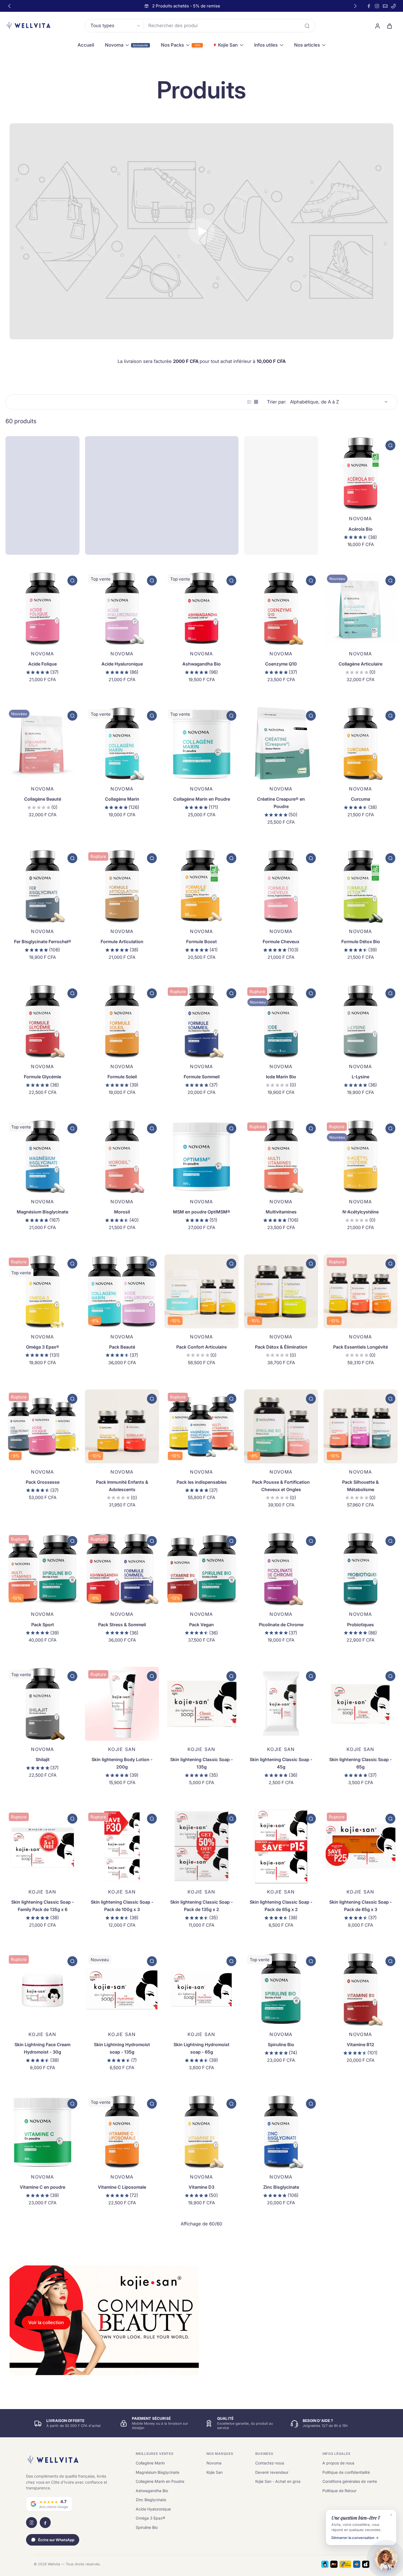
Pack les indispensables (202, 1482)
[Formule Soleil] (122, 1021)
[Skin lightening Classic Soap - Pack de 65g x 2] (281, 1846)
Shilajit (43, 1759)
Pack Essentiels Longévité (361, 1347)
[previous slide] (9, 6)
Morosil (122, 1212)
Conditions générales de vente (350, 2481)
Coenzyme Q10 (281, 664)
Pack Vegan (201, 1625)
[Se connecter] (377, 26)
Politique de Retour (339, 2491)
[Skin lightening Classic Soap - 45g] (281, 1704)
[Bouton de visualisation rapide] (390, 445)
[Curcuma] (361, 743)
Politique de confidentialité (346, 2472)
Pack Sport (43, 1625)
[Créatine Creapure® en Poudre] (281, 743)
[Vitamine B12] (361, 1989)
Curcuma (361, 799)
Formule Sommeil (202, 1077)
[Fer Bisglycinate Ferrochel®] (42, 886)
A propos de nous (338, 2463)
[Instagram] (377, 6)
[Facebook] (369, 6)
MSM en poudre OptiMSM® (202, 1212)
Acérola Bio (361, 529)
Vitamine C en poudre (42, 2187)
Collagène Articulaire (361, 664)
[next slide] (355, 6)
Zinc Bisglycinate (281, 2187)
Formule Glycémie (42, 1077)
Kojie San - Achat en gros (278, 2481)
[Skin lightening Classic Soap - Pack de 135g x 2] (201, 1846)
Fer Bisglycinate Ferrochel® (43, 942)
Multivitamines (281, 1212)
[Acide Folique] (42, 608)
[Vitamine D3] (201, 2131)
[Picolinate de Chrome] (281, 1569)
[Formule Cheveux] (281, 886)
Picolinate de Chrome (281, 1625)
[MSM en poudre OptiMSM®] (201, 1156)
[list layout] (249, 402)
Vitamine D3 (201, 2187)
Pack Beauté (122, 1347)
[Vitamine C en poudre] (42, 2131)
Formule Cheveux (281, 942)
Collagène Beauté (43, 799)
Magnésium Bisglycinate (42, 1212)
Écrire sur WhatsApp (56, 2540)
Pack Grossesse (43, 1482)
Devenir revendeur (272, 2472)
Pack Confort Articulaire (201, 1347)
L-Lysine (361, 1077)
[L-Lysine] (361, 1021)
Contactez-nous (270, 2463)
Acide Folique (42, 664)
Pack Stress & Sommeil (122, 1625)
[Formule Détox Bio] (361, 886)
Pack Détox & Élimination (281, 1347)
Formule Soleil (122, 1077)
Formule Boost (201, 942)
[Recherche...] (307, 26)
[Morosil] (122, 1156)
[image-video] (201, 231)
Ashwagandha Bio (201, 664)
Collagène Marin (122, 799)
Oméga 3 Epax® (43, 1347)
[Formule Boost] (201, 886)
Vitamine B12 (361, 2045)
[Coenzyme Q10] (281, 608)
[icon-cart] (389, 26)
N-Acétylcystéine (361, 1212)
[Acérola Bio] (361, 473)
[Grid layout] (256, 402)
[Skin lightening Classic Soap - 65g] (361, 1704)
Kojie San (215, 2472)
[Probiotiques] (361, 1569)
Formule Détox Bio (361, 942)
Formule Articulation (122, 942)
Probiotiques (361, 1625)
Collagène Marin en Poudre (202, 799)
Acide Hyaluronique (122, 664)
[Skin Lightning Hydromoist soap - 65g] (201, 1989)
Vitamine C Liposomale (122, 2187)
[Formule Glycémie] (42, 1021)
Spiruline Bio (281, 2045)
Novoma (214, 2463)
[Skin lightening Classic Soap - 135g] (201, 1704)
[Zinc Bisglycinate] (281, 2131)
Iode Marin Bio (281, 1077)
